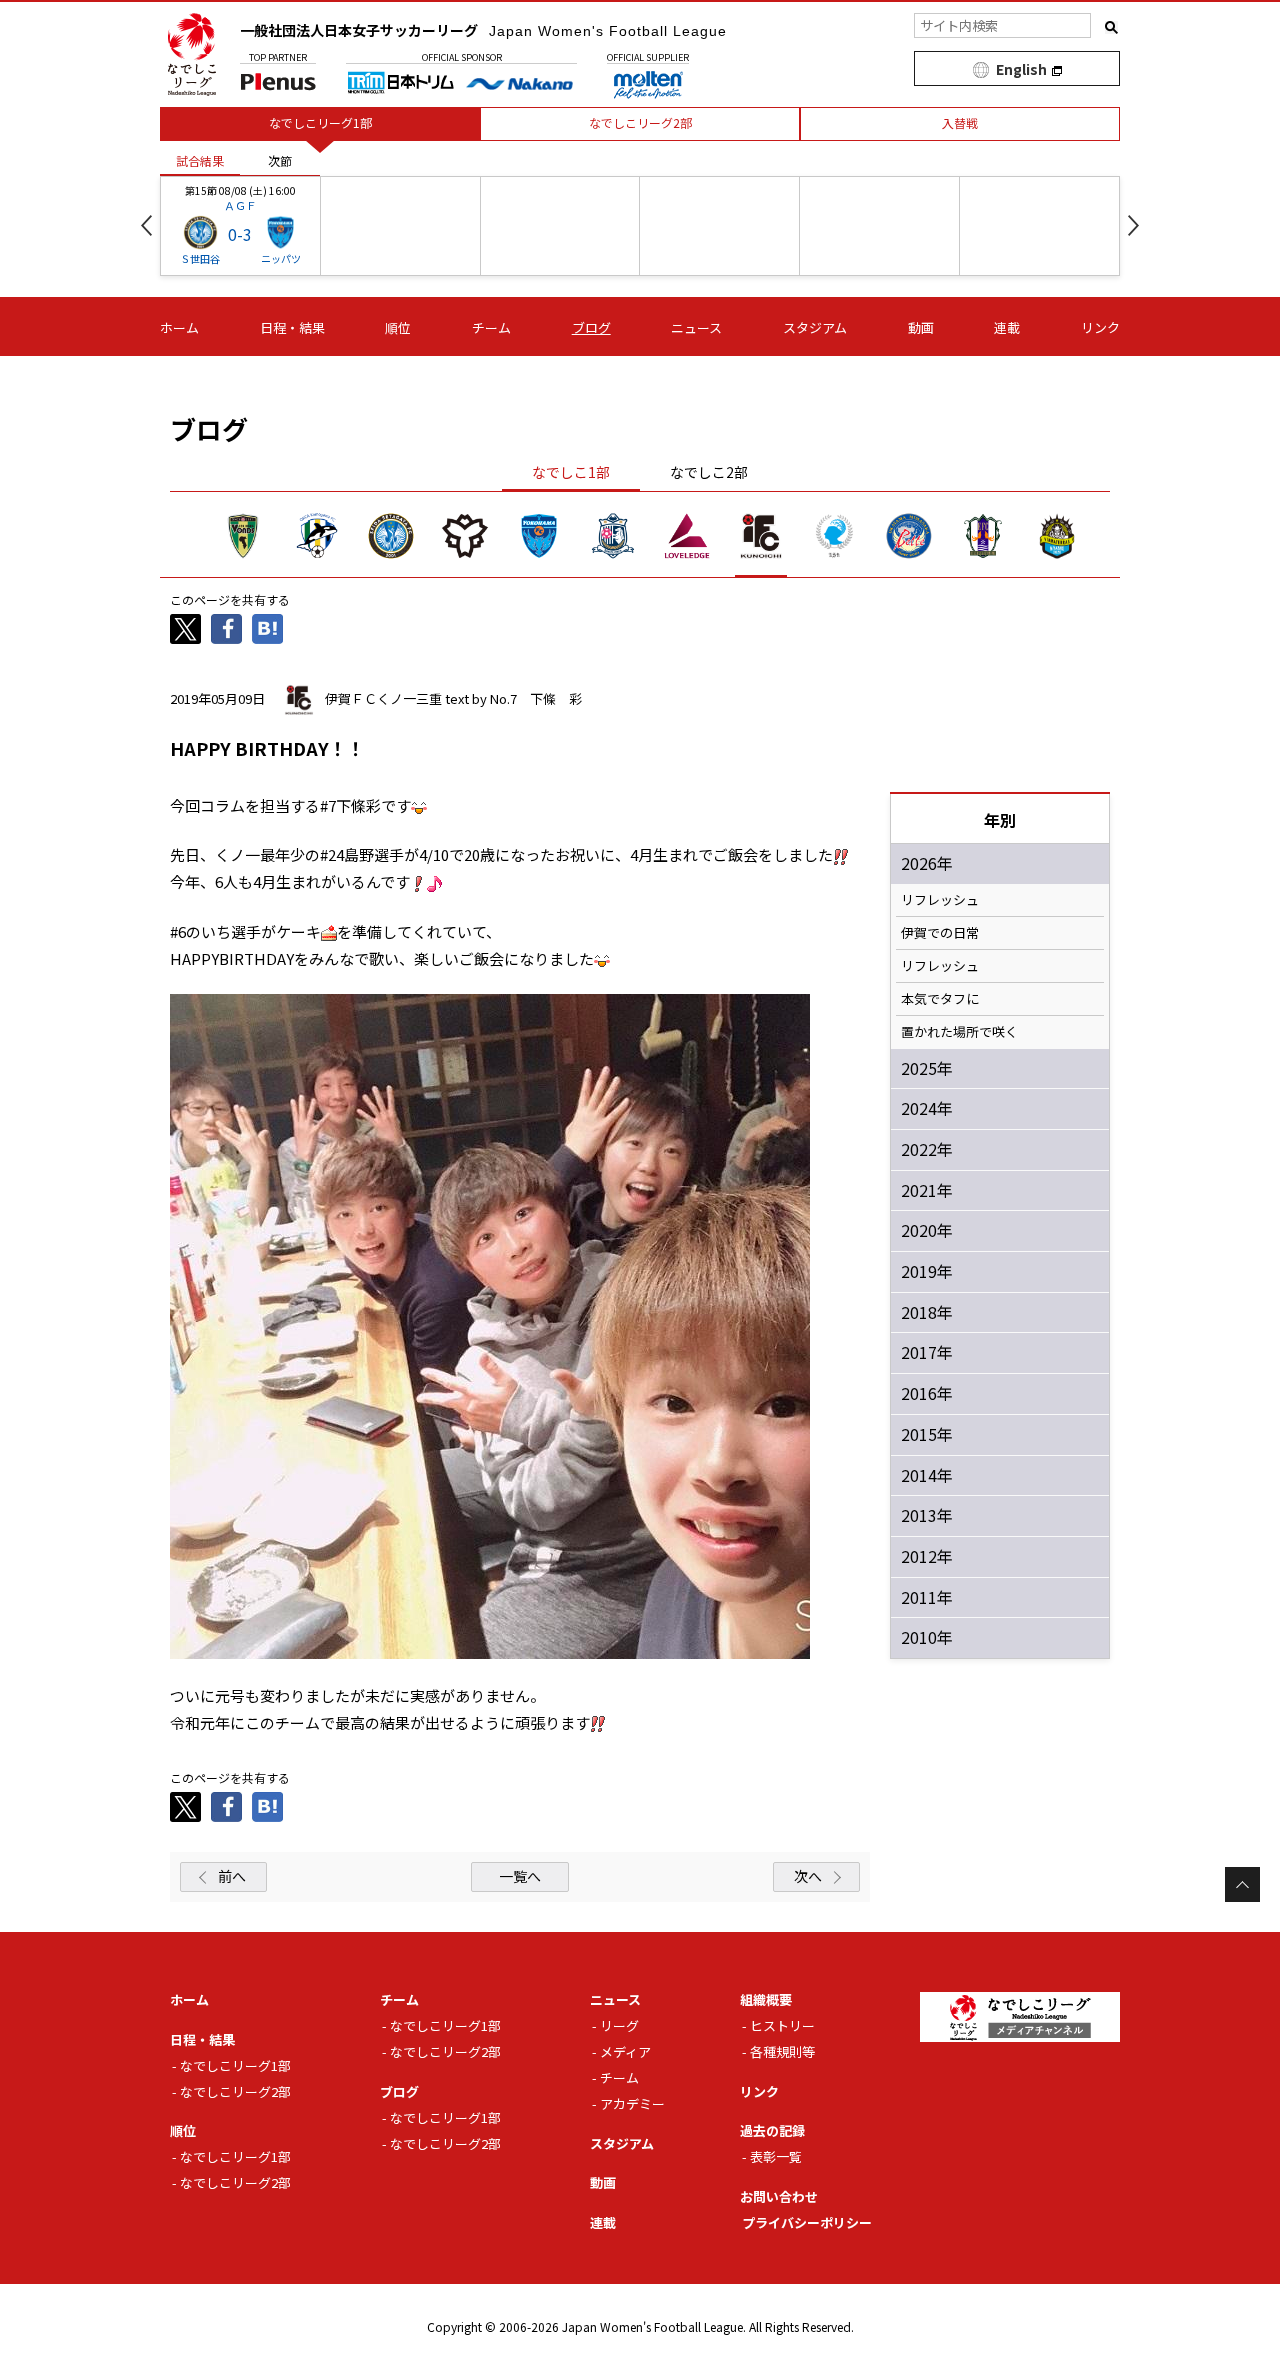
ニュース (696, 327)
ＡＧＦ (240, 205)
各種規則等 (782, 2051)
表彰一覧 (776, 2156)
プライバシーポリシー (807, 2222)
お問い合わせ (779, 2196)
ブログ (591, 327)
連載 (1007, 327)
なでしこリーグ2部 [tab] (640, 122)
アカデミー (632, 2103)
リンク (1100, 327)
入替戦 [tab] (960, 122)
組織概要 (766, 1999)
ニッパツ (281, 258)
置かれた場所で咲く (959, 1032)
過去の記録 (772, 2130)
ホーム (179, 327)
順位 (398, 327)
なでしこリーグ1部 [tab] (320, 122)
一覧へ (520, 1876)
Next (1133, 225)
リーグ (619, 2025)
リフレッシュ (940, 900)
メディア (625, 2051)
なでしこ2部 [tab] (709, 472)
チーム (491, 327)
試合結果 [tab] (200, 160)
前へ (232, 1876)
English (1021, 69)
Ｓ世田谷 (200, 258)
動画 (921, 327)
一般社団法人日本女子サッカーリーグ (483, 30)
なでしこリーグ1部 (235, 2065)
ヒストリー (782, 2025)
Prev (146, 225)
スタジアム (815, 327)
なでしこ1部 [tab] (571, 472)
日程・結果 (292, 327)
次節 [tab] (280, 160)
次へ (808, 1876)
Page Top (1242, 1884)
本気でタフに (940, 999)
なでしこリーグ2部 (235, 2091)
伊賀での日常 (940, 933)
